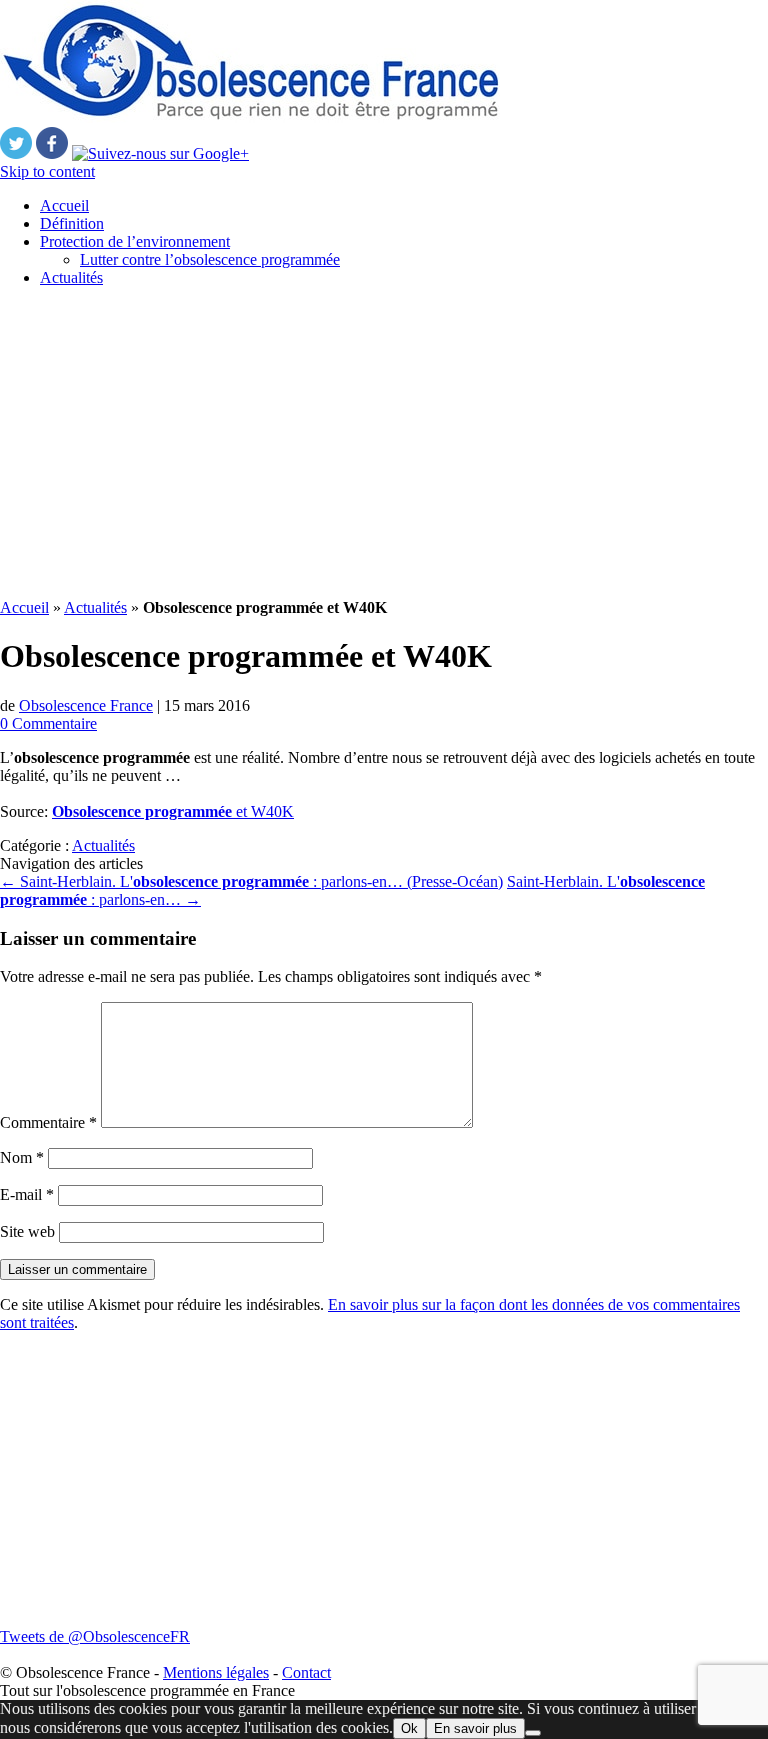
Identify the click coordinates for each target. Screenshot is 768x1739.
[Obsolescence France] (250, 117)
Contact (306, 1672)
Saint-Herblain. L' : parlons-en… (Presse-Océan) (251, 881)
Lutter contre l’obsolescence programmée (210, 259)
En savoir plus (475, 1728)
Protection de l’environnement (135, 241)
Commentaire (48, 1122)
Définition (72, 223)
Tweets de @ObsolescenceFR (95, 1636)
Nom (22, 1157)
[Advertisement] (384, 443)
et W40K (173, 811)
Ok (409, 1728)
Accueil (64, 205)
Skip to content (47, 171)
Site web (27, 1231)
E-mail (27, 1194)
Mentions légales (216, 1672)
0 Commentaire (48, 723)
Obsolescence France (86, 705)
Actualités (71, 277)
